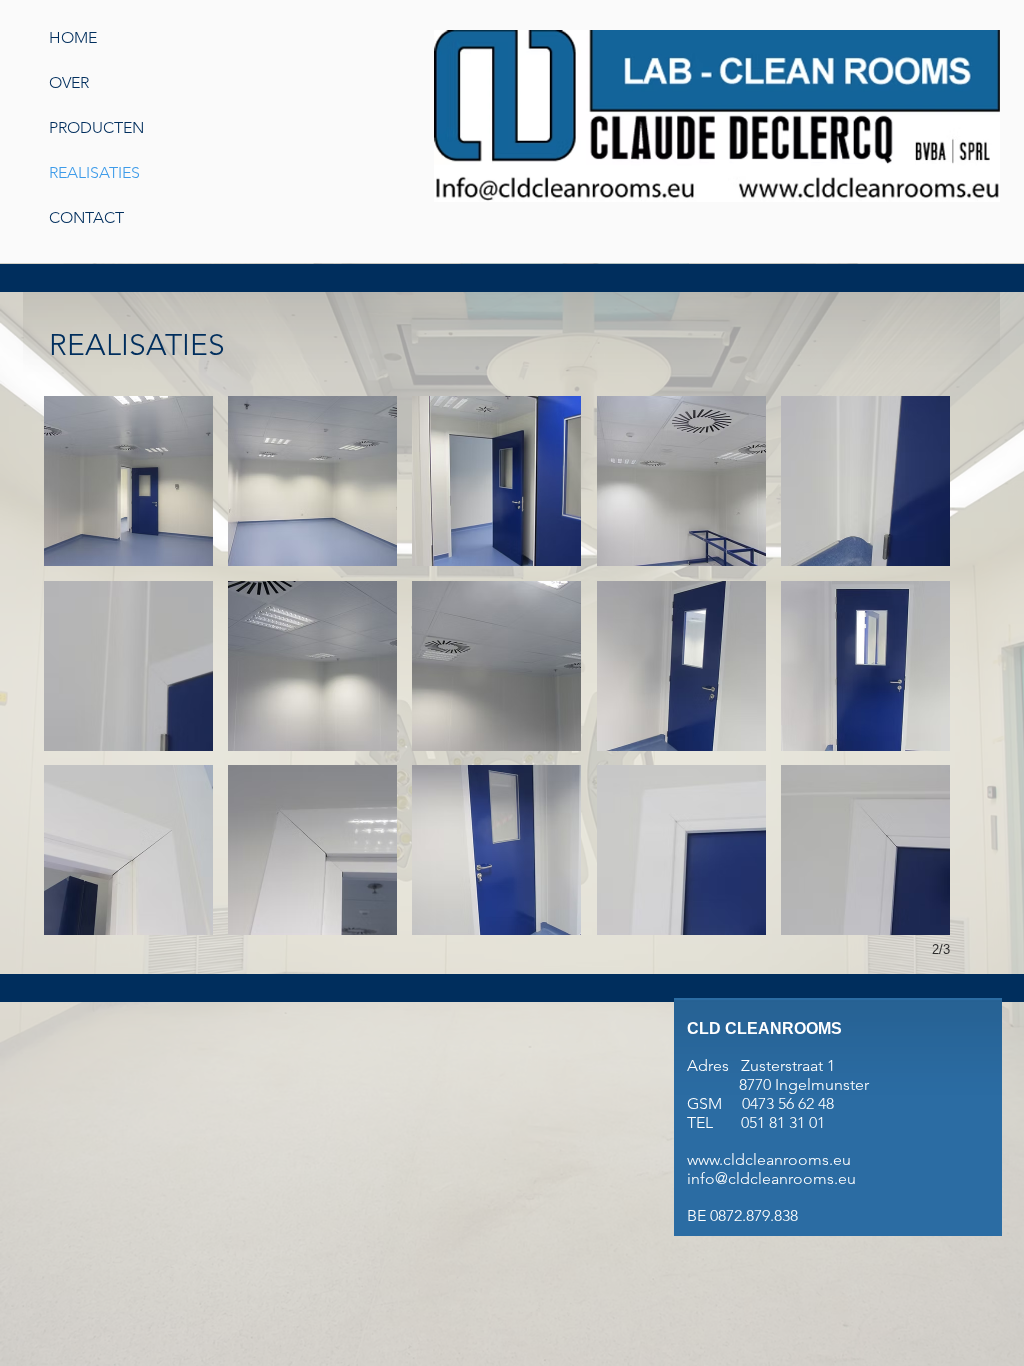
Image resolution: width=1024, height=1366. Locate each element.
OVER (69, 82)
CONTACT (86, 217)
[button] (128, 481)
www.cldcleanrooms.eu (769, 1159)
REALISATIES (94, 172)
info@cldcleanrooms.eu (771, 1178)
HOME (73, 37)
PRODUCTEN (96, 127)
